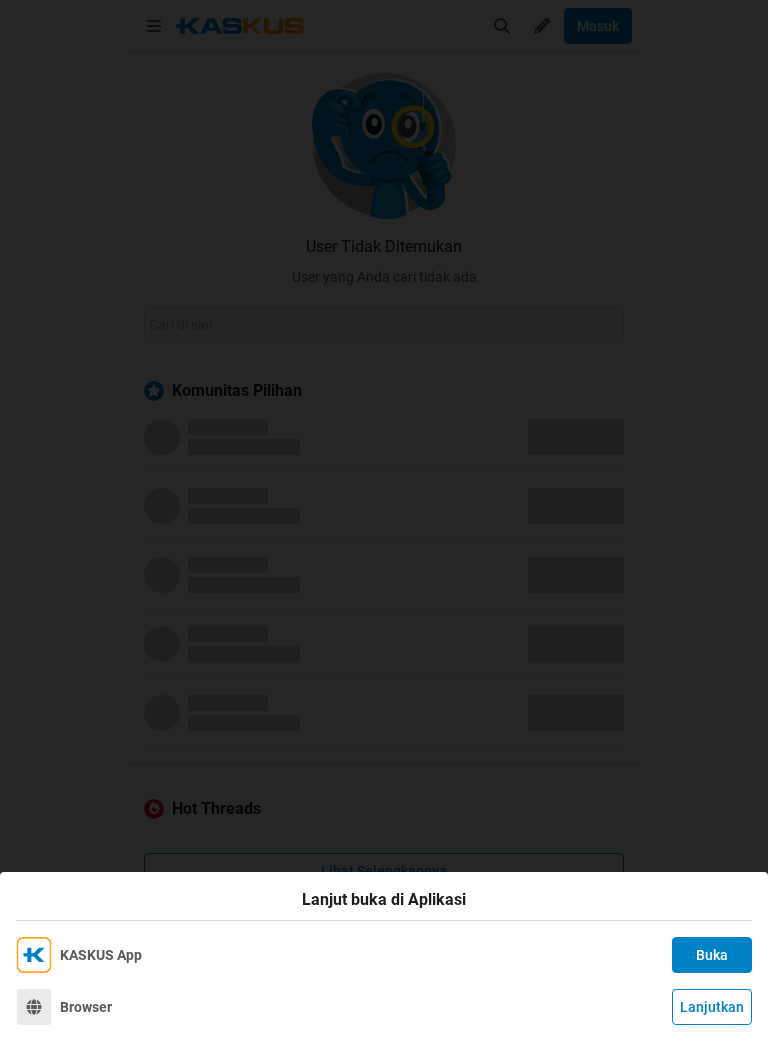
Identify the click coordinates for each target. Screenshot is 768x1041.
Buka (712, 955)
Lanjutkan (712, 1007)
